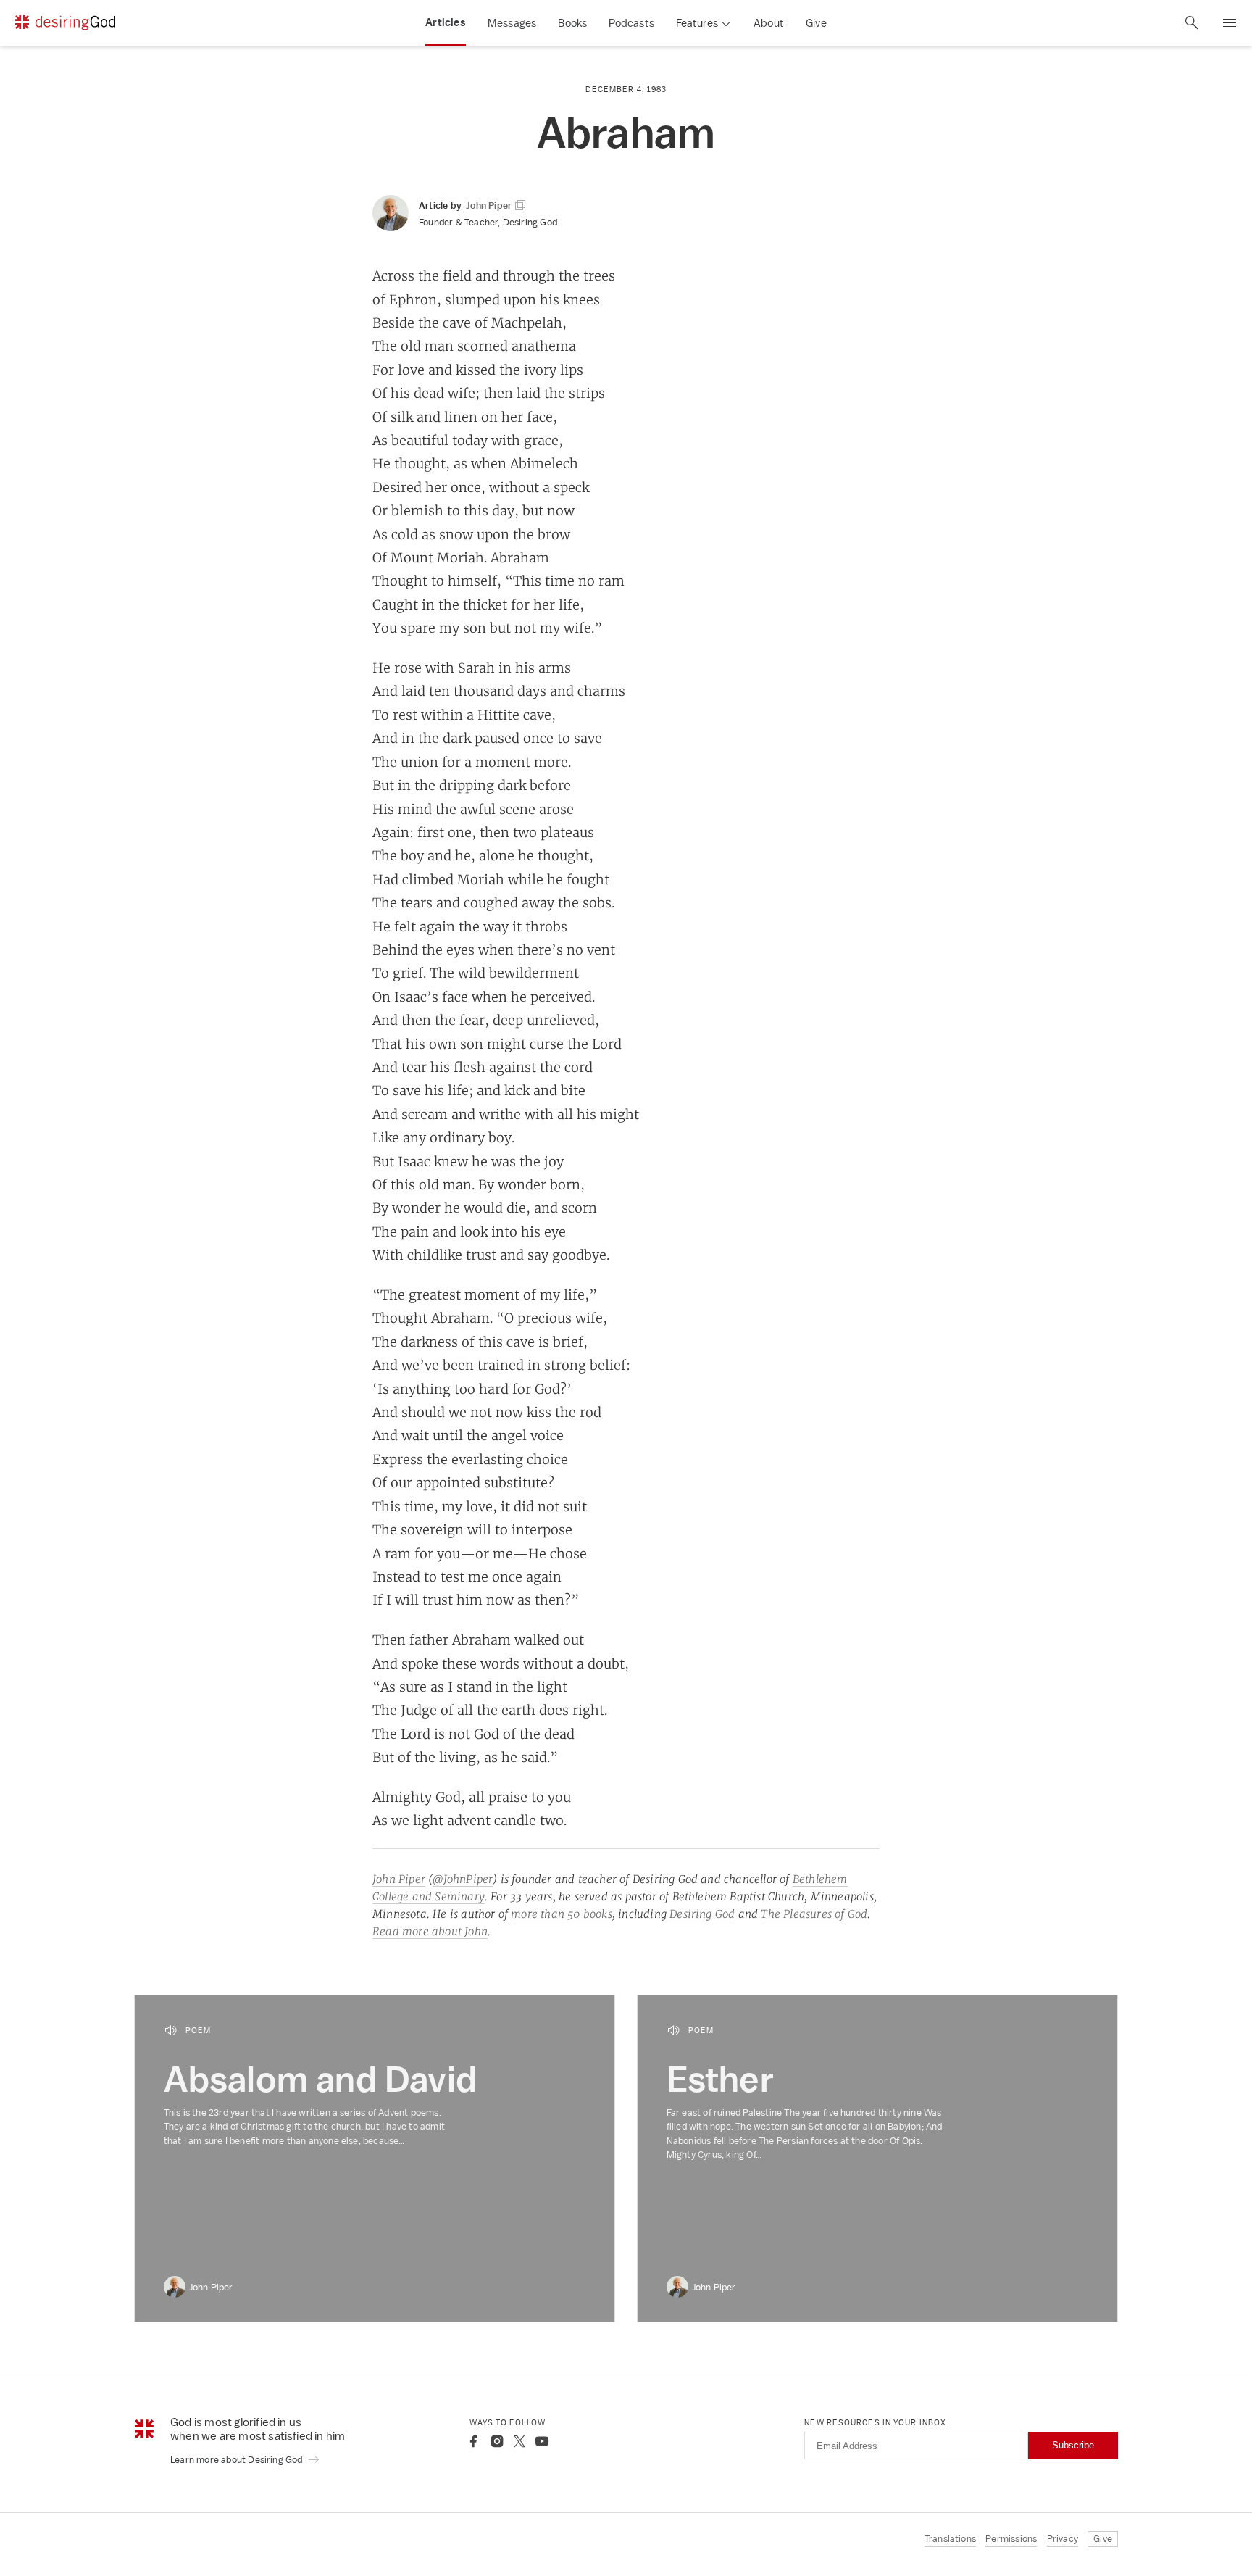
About (769, 23)
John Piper (399, 1879)
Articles (446, 22)
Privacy (1063, 2539)
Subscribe (1073, 2445)
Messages (512, 23)
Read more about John (430, 1931)
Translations (950, 2539)
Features (697, 23)
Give (816, 23)
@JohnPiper (463, 1879)
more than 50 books (562, 1914)
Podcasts (631, 23)
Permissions (1011, 2539)
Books (572, 23)
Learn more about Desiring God (238, 2460)
